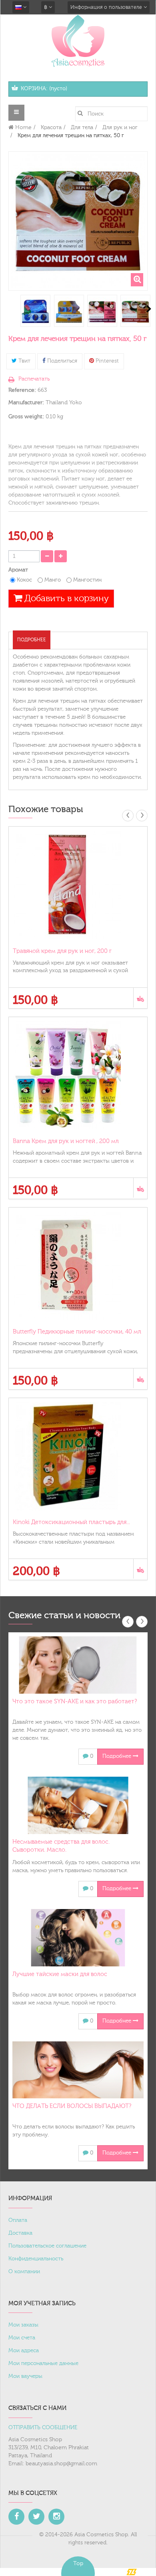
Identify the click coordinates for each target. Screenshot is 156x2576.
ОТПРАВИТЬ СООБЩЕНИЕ (43, 2428)
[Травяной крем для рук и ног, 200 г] (78, 885)
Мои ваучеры (25, 2376)
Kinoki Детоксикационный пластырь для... (71, 1522)
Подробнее (32, 640)
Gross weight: (26, 417)
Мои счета (22, 2338)
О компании (24, 2272)
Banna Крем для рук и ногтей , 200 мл (66, 1141)
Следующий (149, 309)
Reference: (22, 390)
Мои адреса (24, 2351)
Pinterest (106, 361)
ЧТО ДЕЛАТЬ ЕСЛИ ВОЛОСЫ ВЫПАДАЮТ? (72, 2106)
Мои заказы (23, 2325)
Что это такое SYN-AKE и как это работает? (75, 1701)
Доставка (20, 2233)
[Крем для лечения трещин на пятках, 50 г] (35, 312)
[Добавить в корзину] (140, 998)
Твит (24, 361)
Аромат (19, 570)
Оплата (18, 2220)
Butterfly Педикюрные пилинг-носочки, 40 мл (77, 1332)
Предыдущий (9, 309)
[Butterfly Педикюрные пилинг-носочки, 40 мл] (78, 1266)
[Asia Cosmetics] (78, 41)
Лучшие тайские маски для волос (60, 1974)
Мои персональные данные (43, 2363)
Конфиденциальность (36, 2259)
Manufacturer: (26, 403)
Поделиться (61, 361)
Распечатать (34, 379)
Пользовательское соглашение (47, 2246)
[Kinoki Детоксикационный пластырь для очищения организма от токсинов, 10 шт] (78, 1456)
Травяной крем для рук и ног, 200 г (62, 951)
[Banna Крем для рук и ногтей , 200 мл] (78, 1075)
